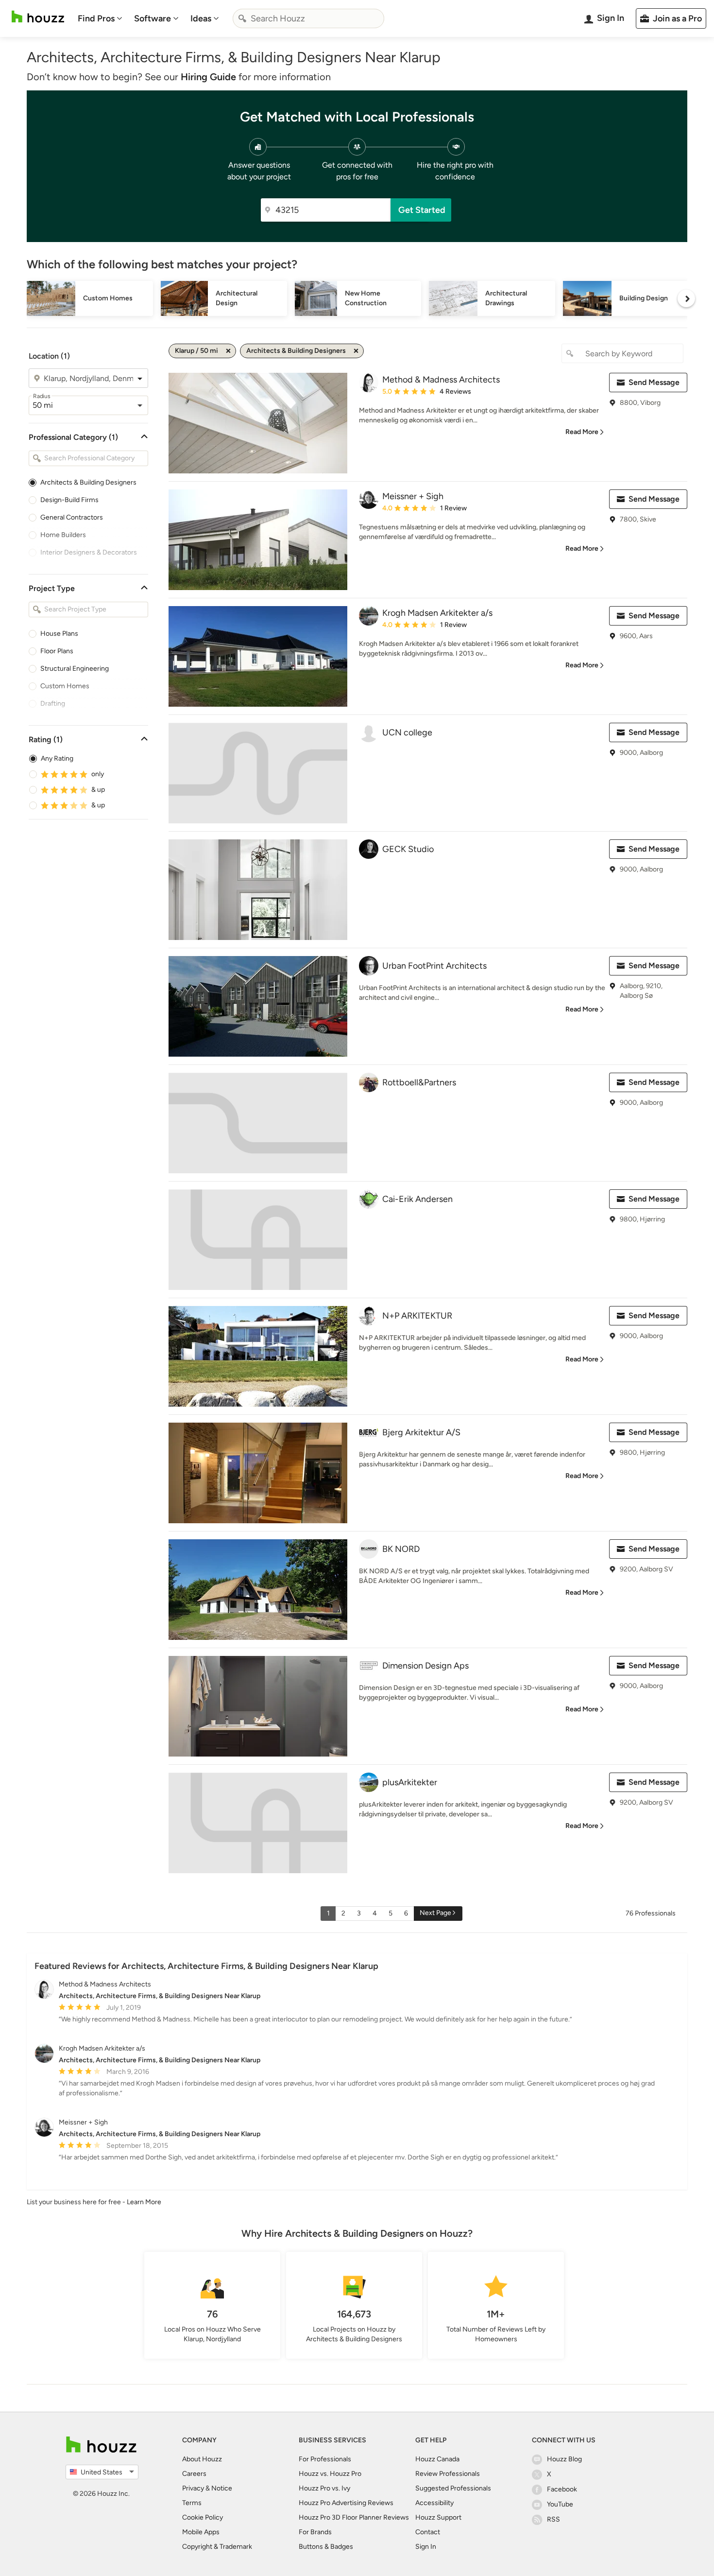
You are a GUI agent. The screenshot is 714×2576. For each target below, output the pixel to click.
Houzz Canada (437, 2459)
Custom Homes (65, 686)
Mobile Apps (201, 2532)
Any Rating (57, 758)
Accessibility (434, 2503)
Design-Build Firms (69, 500)
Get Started (422, 210)
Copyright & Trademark (217, 2547)
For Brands (315, 2532)
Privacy (193, 2488)
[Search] (242, 18)
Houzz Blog (564, 2459)
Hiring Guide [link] (208, 77)
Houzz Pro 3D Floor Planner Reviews (354, 2517)
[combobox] (308, 18)
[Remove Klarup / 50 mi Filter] (228, 351)
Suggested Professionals (453, 2488)
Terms (192, 2503)
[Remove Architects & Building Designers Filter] (356, 351)
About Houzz (202, 2459)
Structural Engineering (75, 669)
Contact (428, 2532)
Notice (222, 2488)
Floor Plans (57, 651)
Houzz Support (438, 2517)
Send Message (654, 382)
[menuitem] (100, 18)
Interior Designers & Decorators (89, 552)
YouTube (560, 2504)
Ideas (201, 18)
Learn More (144, 2202)
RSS (553, 2519)
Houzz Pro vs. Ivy (324, 2488)
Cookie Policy (203, 2517)
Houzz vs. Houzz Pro (330, 2474)
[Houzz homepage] (38, 17)
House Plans (59, 634)
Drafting (53, 704)
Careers (194, 2474)
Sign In (426, 2547)
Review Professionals (448, 2474)
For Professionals (325, 2459)
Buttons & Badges (326, 2547)
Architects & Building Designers (88, 482)
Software (153, 18)
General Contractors (72, 517)
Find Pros (96, 18)
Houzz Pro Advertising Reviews (346, 2503)
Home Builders (63, 535)
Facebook (562, 2489)
